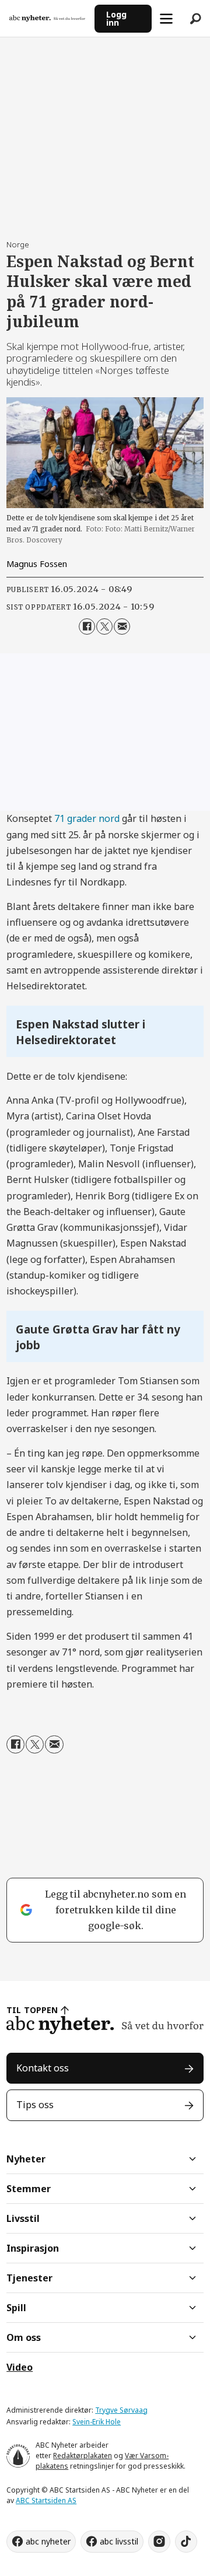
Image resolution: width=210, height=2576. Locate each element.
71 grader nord (87, 818)
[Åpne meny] (166, 19)
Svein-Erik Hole (97, 2422)
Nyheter (26, 2159)
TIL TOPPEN (32, 2010)
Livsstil (23, 2218)
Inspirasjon (33, 2248)
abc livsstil (119, 2541)
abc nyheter (48, 2541)
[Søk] (195, 19)
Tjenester (29, 2278)
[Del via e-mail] (122, 626)
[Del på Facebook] (87, 626)
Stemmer (29, 2189)
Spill (16, 2308)
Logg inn (116, 18)
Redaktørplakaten (83, 2456)
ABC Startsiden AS (46, 2500)
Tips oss (35, 2105)
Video (20, 2367)
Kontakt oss (43, 2068)
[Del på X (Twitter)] (104, 626)
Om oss (24, 2337)
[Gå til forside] (47, 18)
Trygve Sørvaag (121, 2410)
